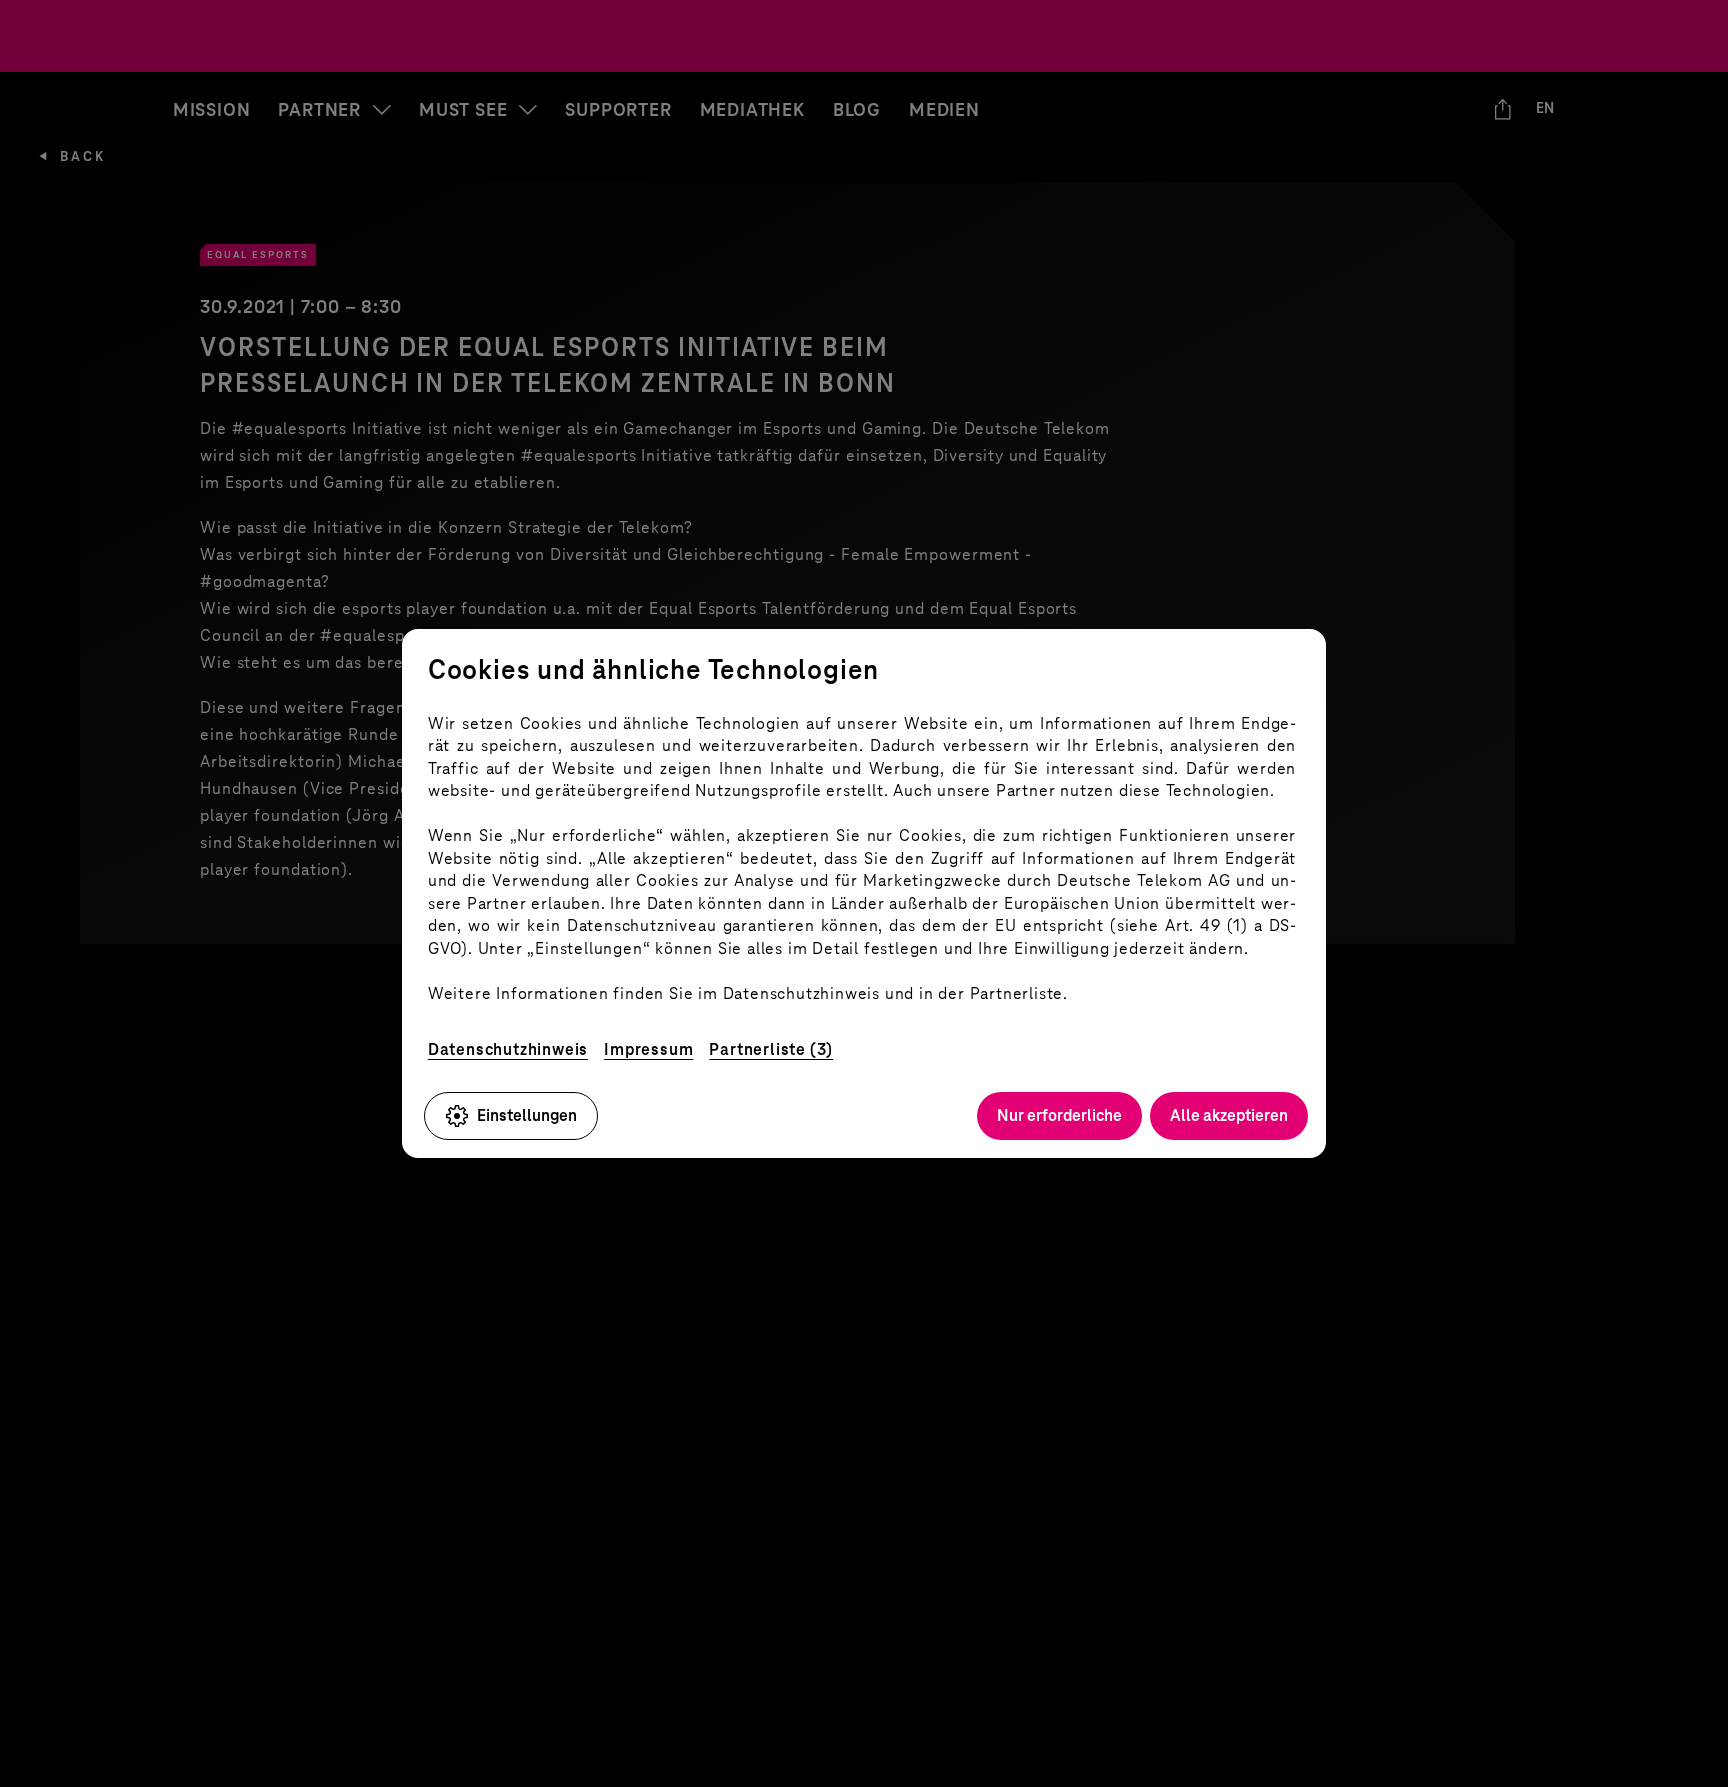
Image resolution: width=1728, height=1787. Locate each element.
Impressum (648, 1049)
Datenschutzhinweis (508, 1049)
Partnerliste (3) (771, 1049)
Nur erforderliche (1059, 1115)
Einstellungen (527, 1115)
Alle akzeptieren (1229, 1115)
